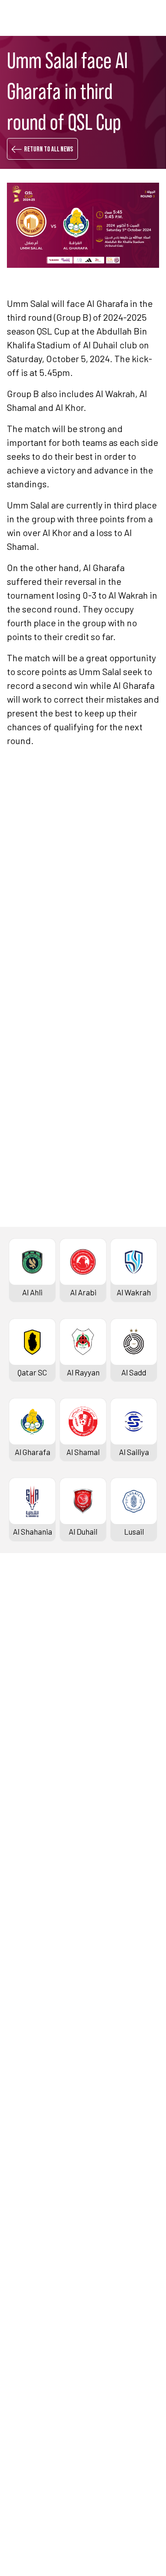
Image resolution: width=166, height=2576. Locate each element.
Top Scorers (30, 1685)
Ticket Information (41, 1746)
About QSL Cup (34, 2117)
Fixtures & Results (40, 1654)
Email (122, 1305)
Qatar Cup (26, 1921)
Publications (30, 2415)
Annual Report (33, 2368)
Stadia (20, 1762)
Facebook (53, 1277)
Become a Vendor (39, 2384)
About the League (39, 1715)
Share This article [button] (64, 1247)
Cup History (29, 1968)
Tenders (23, 2338)
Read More (40, 991)
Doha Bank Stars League (51, 1639)
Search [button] (126, 18)
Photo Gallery (32, 2204)
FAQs (18, 2472)
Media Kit (25, 2235)
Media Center (32, 2250)
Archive (22, 1700)
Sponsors (25, 1777)
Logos (20, 2266)
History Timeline (37, 1731)
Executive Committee (46, 2322)
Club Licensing (34, 2399)
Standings (26, 1669)
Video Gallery (31, 2219)
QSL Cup (23, 2039)
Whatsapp (130, 1277)
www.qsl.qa (95, 2543)
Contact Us (28, 2456)
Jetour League (34, 1819)
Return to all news (49, 149)
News (18, 2189)
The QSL (23, 2307)
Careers (23, 2353)
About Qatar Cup (37, 1983)
